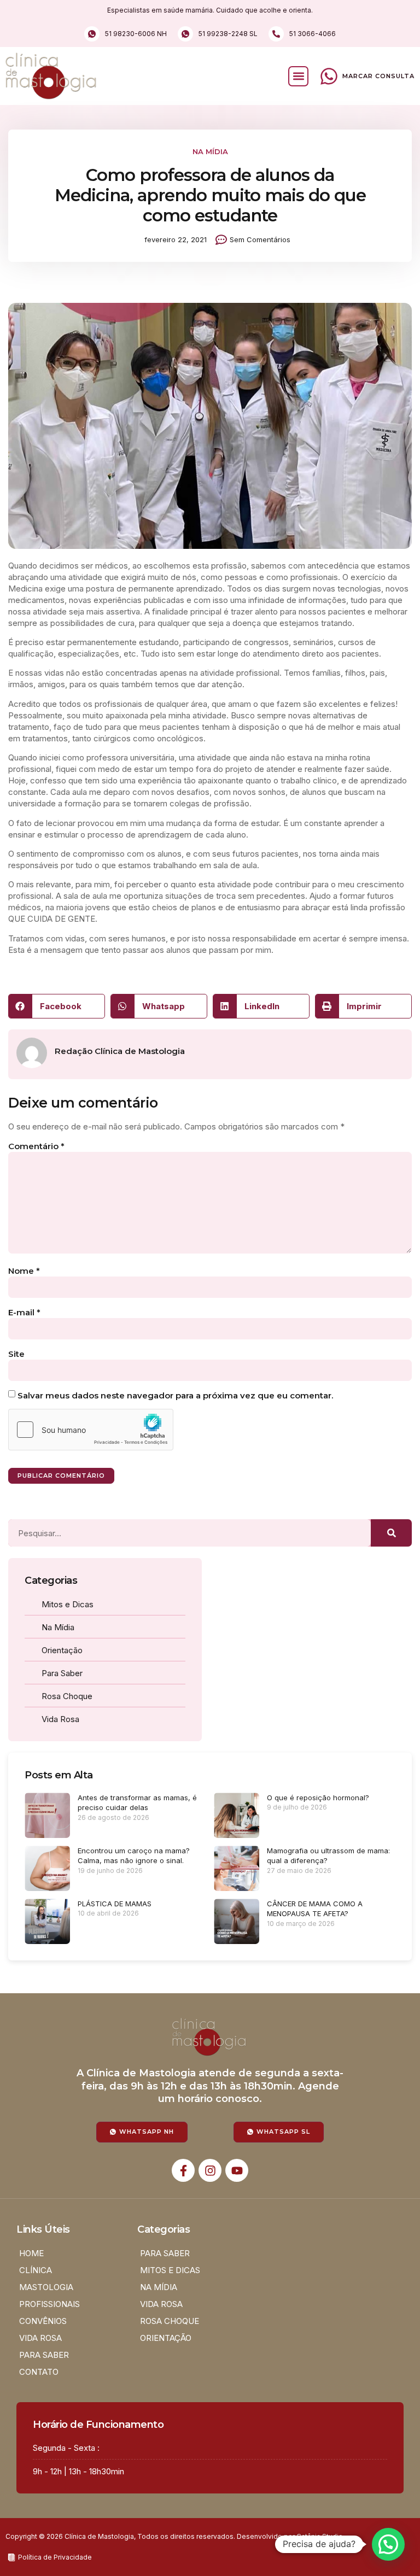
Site (16, 1354)
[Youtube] (237, 2170)
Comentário (36, 1146)
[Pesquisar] (391, 1533)
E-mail (24, 1312)
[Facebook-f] (183, 2170)
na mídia (210, 151)
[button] (298, 76)
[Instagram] (210, 2170)
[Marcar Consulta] (329, 76)
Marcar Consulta (378, 76)
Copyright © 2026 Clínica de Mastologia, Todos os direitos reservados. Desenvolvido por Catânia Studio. (175, 2536)
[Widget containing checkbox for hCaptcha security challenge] (91, 1430)
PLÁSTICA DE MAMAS (115, 1904)
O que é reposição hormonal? (318, 1798)
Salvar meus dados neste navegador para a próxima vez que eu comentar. (175, 1395)
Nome (24, 1271)
